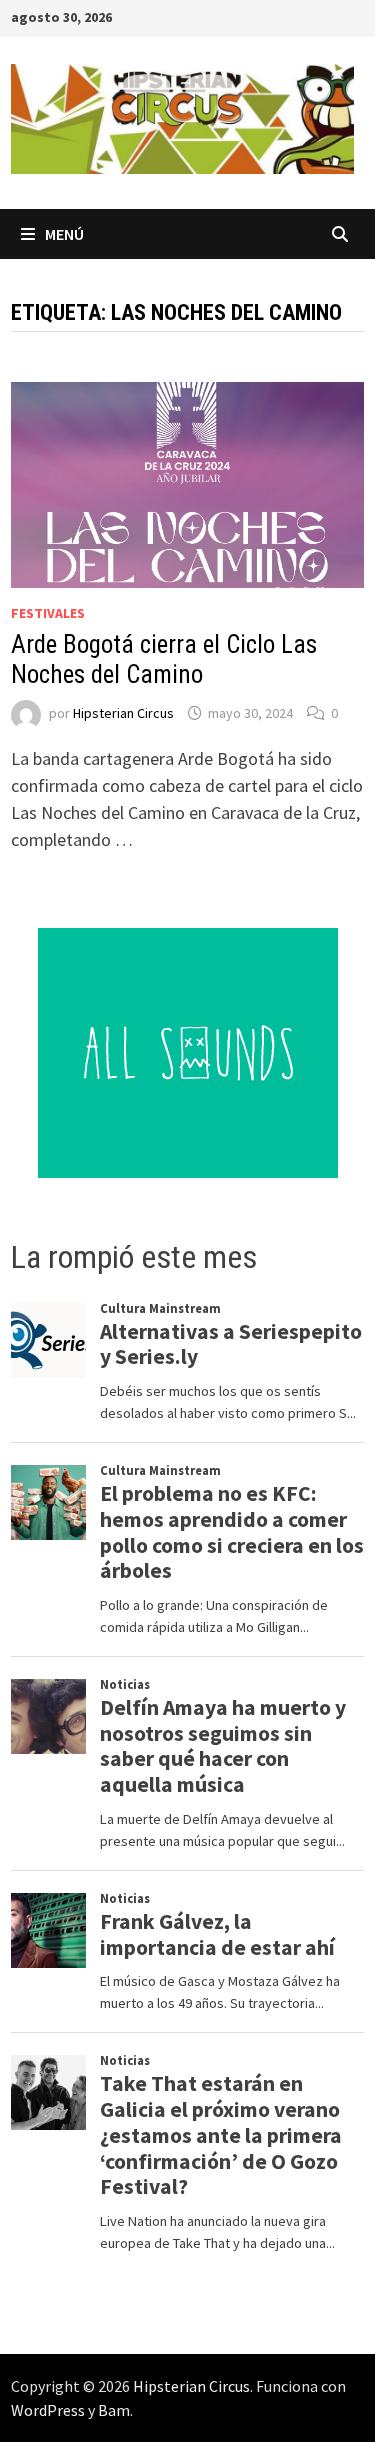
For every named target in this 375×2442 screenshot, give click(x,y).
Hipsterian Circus (123, 713)
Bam (114, 2410)
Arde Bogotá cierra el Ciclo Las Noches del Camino (164, 659)
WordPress (48, 2410)
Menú (64, 234)
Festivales (48, 613)
